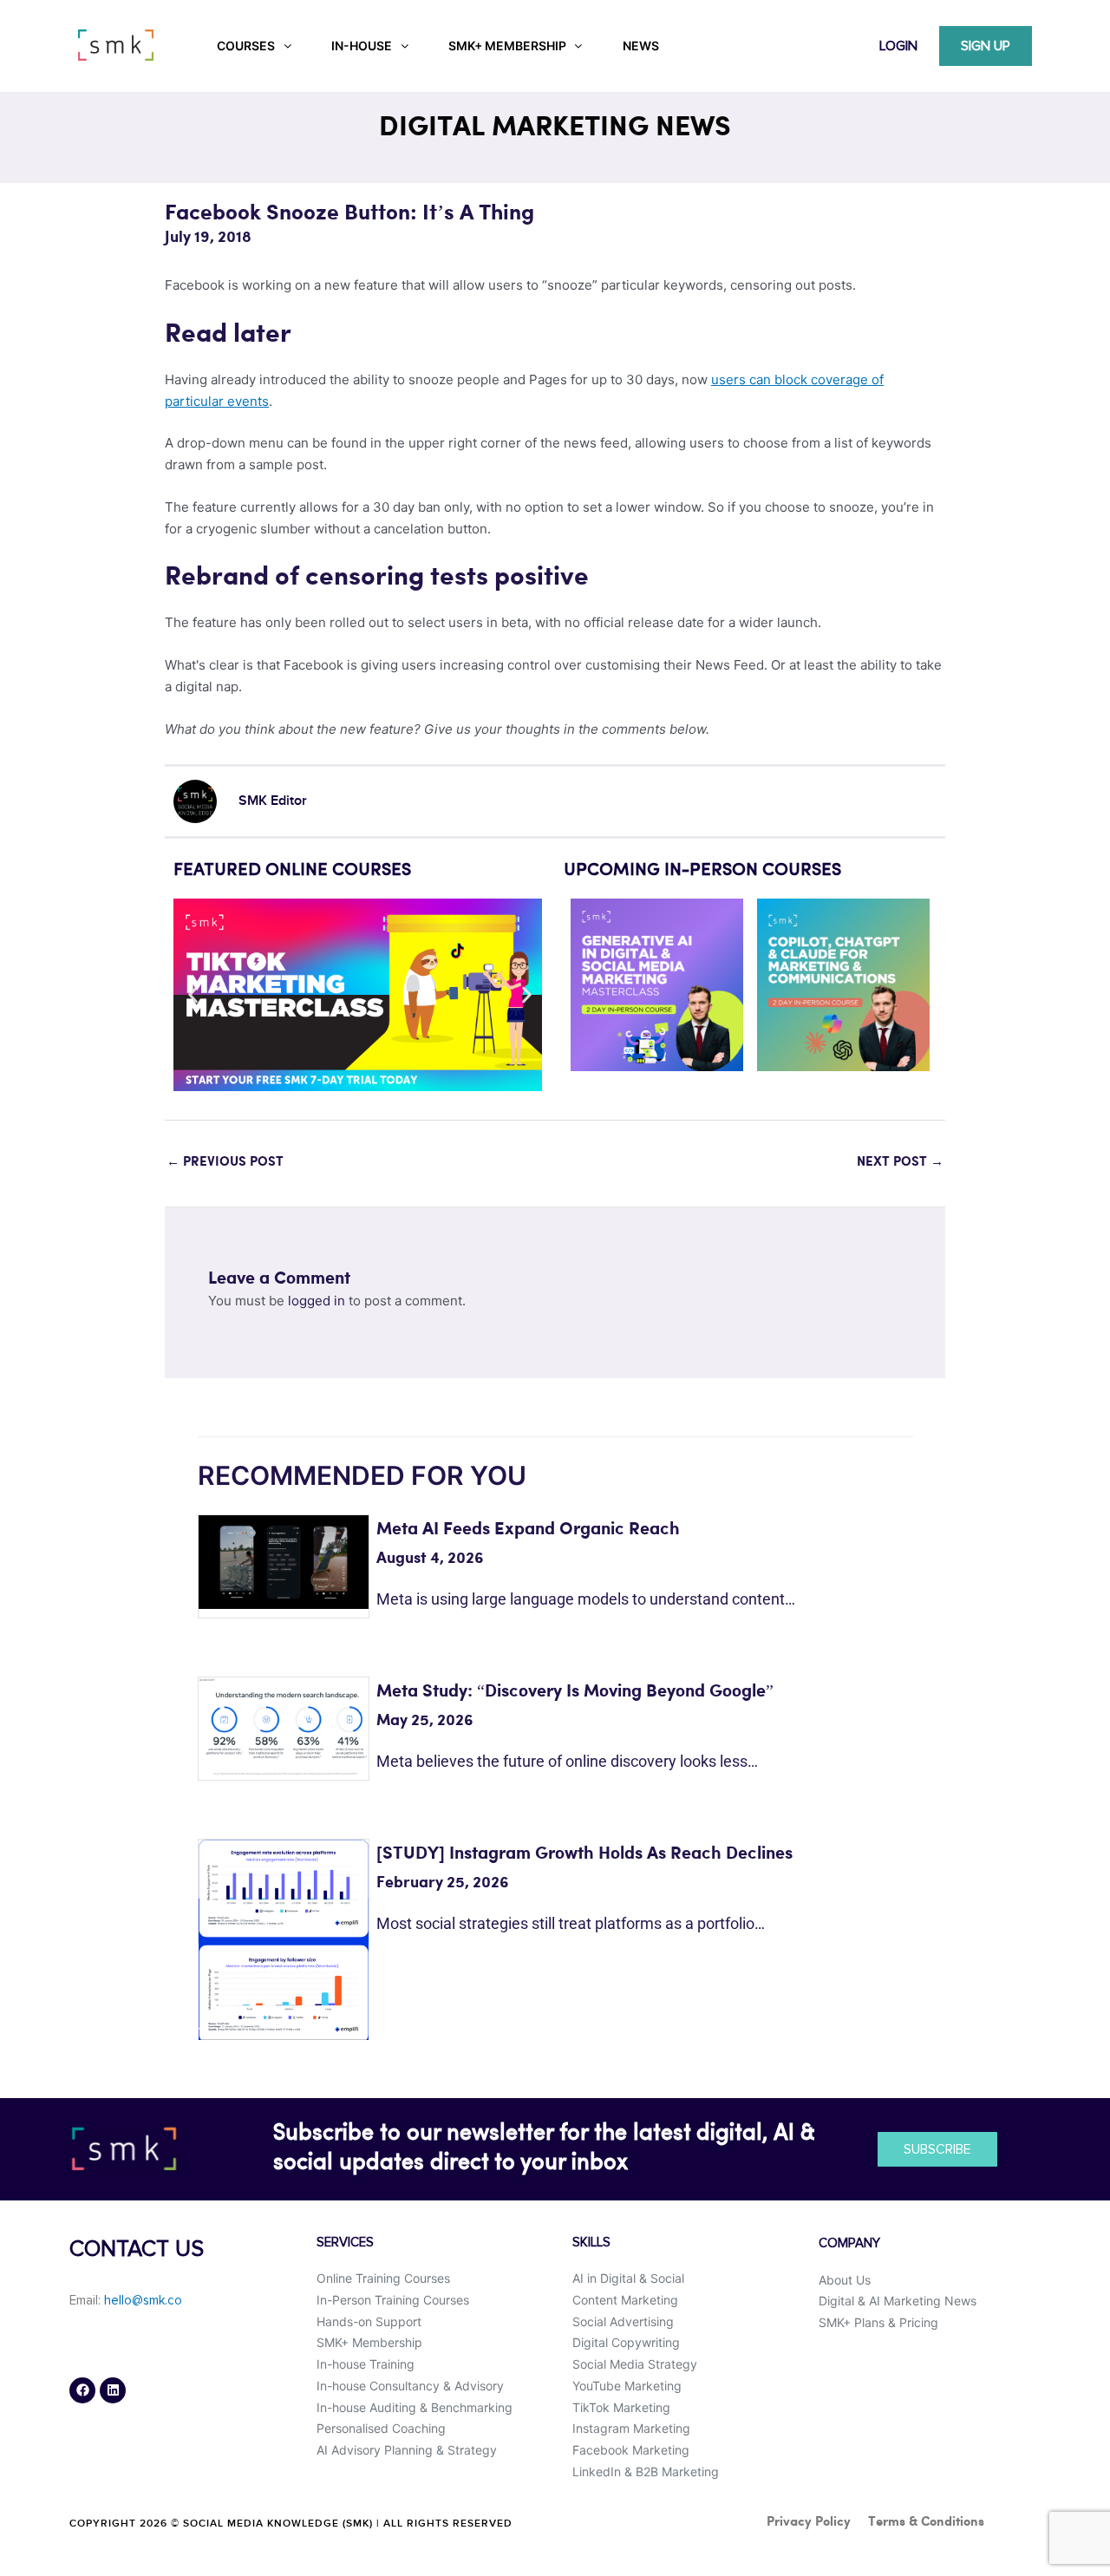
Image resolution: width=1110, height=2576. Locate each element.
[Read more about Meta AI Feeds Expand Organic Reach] (284, 1561)
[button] (193, 995)
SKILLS (591, 2243)
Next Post (900, 1162)
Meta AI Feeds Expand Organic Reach (528, 1530)
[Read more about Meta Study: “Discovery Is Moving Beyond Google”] (284, 1726)
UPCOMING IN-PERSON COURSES (702, 871)
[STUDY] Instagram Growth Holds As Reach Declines (584, 1854)
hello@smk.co (143, 2301)
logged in (317, 1301)
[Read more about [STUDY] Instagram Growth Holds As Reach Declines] (284, 1939)
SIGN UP (986, 46)
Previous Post (225, 1162)
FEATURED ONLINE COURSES (292, 871)
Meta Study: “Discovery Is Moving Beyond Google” (575, 1692)
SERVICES (345, 2243)
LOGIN (898, 46)
